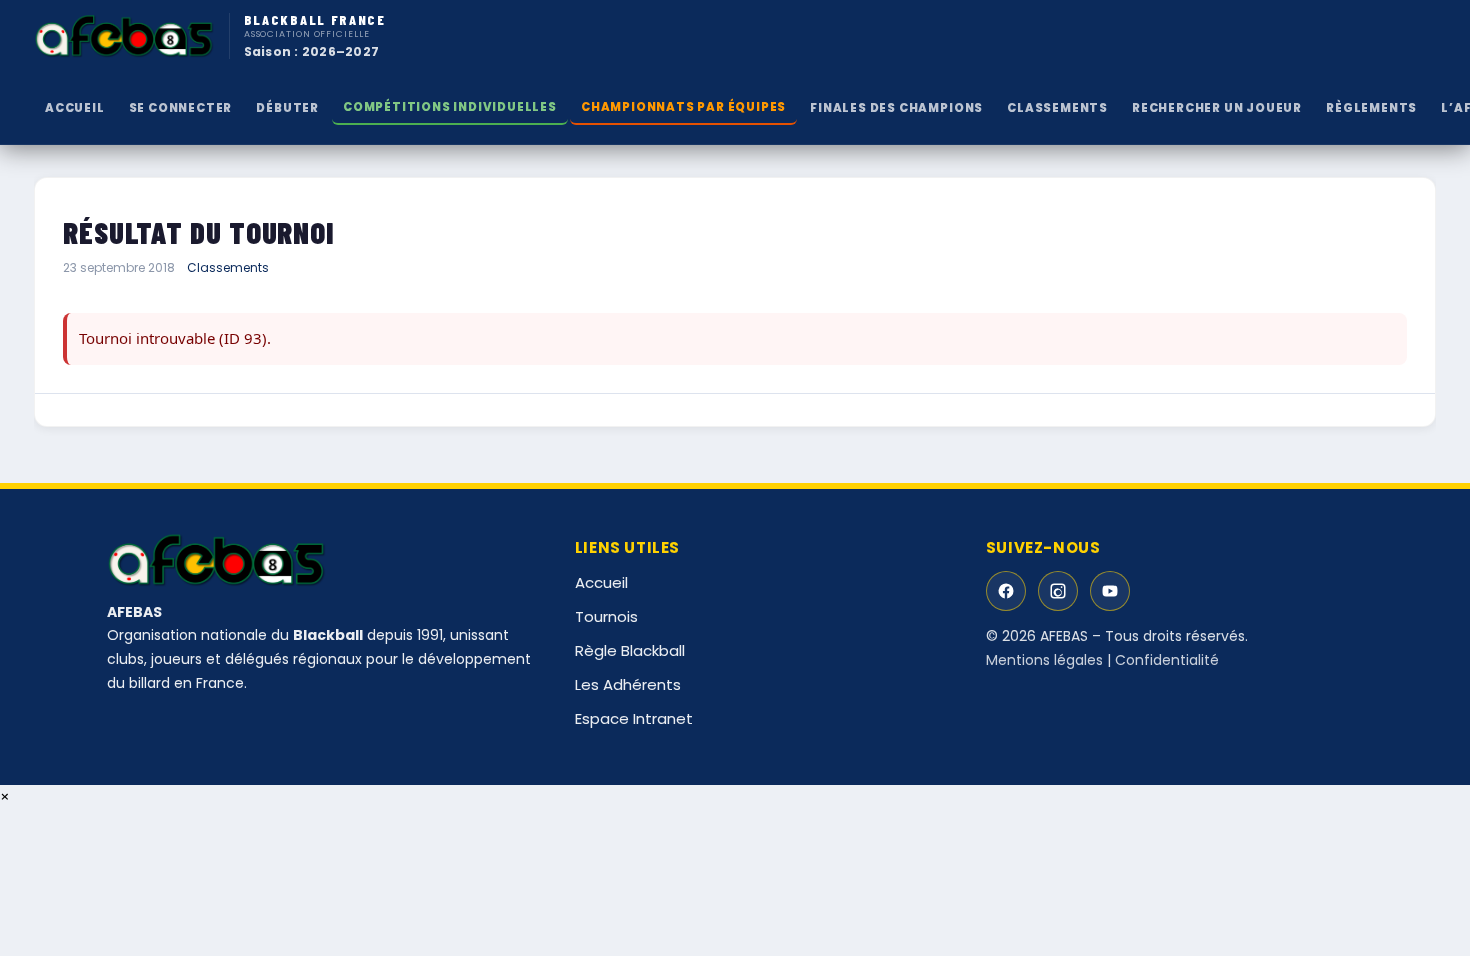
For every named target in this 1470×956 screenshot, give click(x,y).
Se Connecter (181, 108)
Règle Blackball (630, 650)
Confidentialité (1167, 660)
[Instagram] (1058, 591)
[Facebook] (1006, 591)
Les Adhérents (628, 684)
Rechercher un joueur (1217, 108)
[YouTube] (1110, 591)
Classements (228, 267)
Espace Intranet (634, 718)
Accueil (75, 108)
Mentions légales (1044, 660)
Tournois (606, 616)
